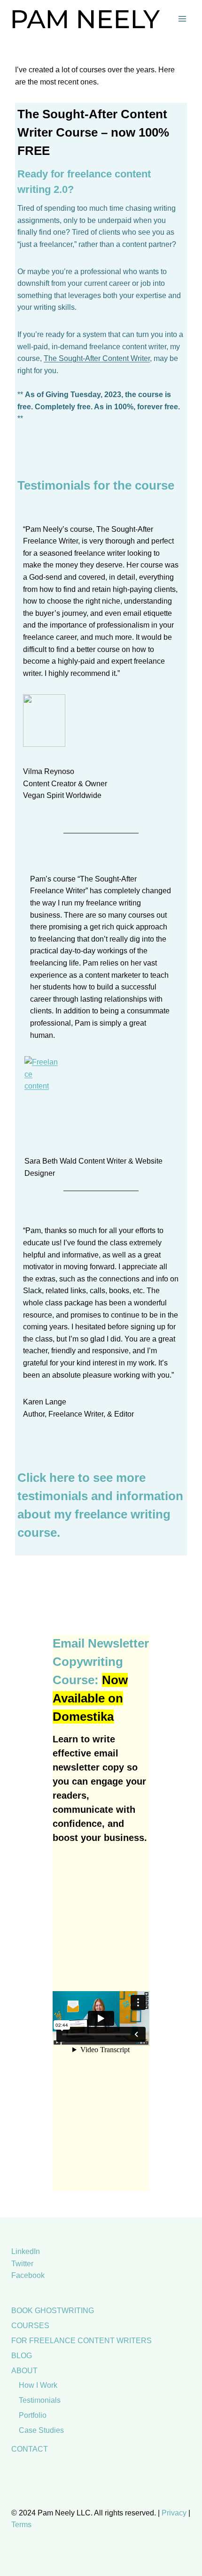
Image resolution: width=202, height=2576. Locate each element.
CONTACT (30, 2449)
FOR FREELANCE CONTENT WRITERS (82, 2341)
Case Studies (41, 2430)
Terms (21, 2525)
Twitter (22, 2264)
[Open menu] (182, 19)
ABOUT (24, 2371)
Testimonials (40, 2400)
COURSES (30, 2326)
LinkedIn (26, 2251)
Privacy (174, 2513)
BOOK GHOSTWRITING (53, 2311)
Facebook (28, 2275)
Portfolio (33, 2415)
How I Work (38, 2385)
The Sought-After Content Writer (97, 358)
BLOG (22, 2356)
